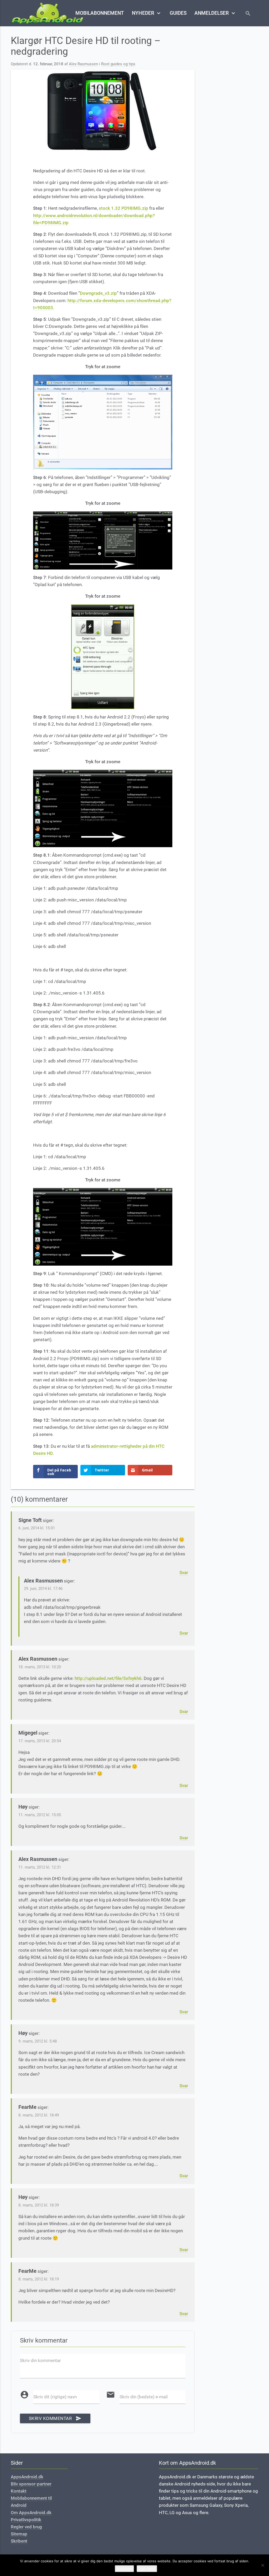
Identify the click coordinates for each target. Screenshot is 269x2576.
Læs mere (147, 2569)
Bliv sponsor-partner (31, 2484)
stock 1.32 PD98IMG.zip (123, 208)
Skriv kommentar (55, 2418)
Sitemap (19, 2534)
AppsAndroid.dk (27, 2477)
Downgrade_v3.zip (98, 293)
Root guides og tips (118, 64)
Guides (178, 13)
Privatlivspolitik (26, 2520)
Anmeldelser (215, 13)
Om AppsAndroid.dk (31, 2513)
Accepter (124, 2569)
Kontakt (19, 2491)
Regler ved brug (26, 2527)
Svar (184, 1572)
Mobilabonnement (100, 13)
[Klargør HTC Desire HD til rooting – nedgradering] (103, 111)
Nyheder (147, 13)
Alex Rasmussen (83, 64)
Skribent (19, 2541)
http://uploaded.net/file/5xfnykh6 (108, 1678)
